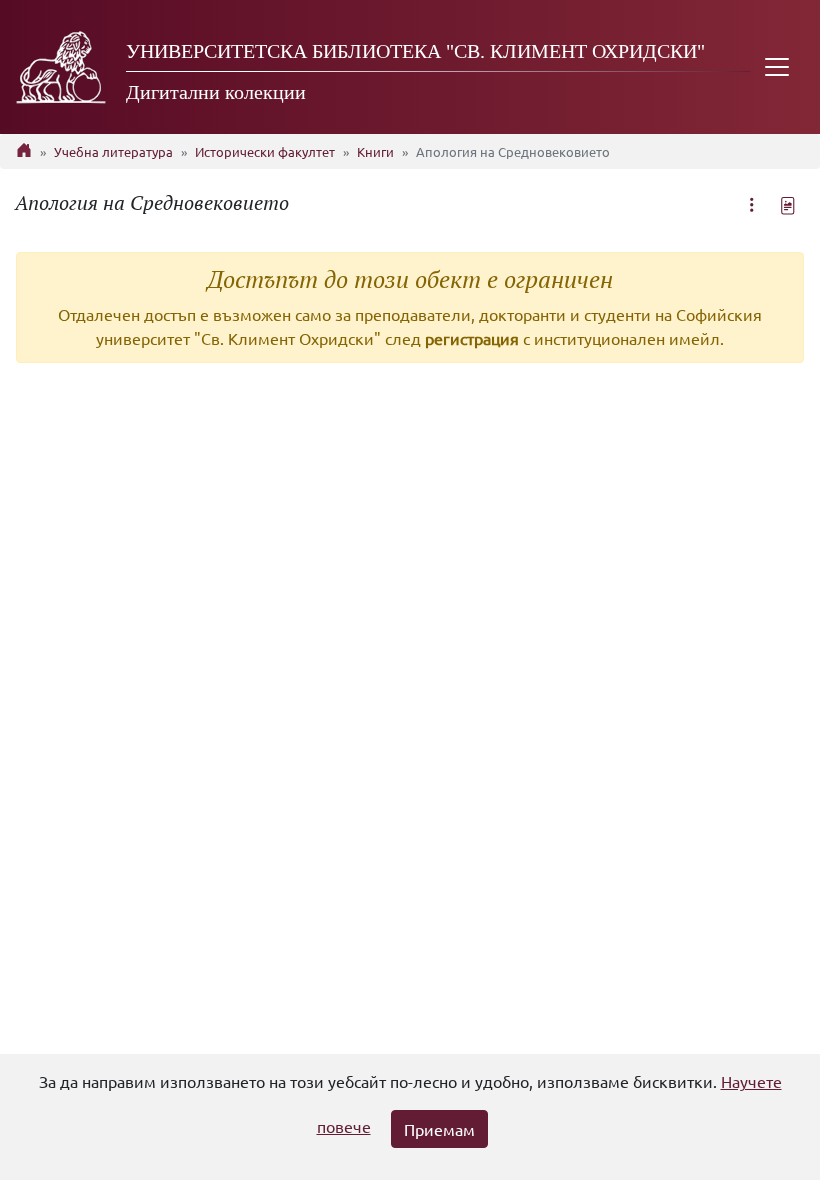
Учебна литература (113, 151)
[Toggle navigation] (777, 67)
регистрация (472, 338)
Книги (375, 151)
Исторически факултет (265, 151)
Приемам (439, 1129)
